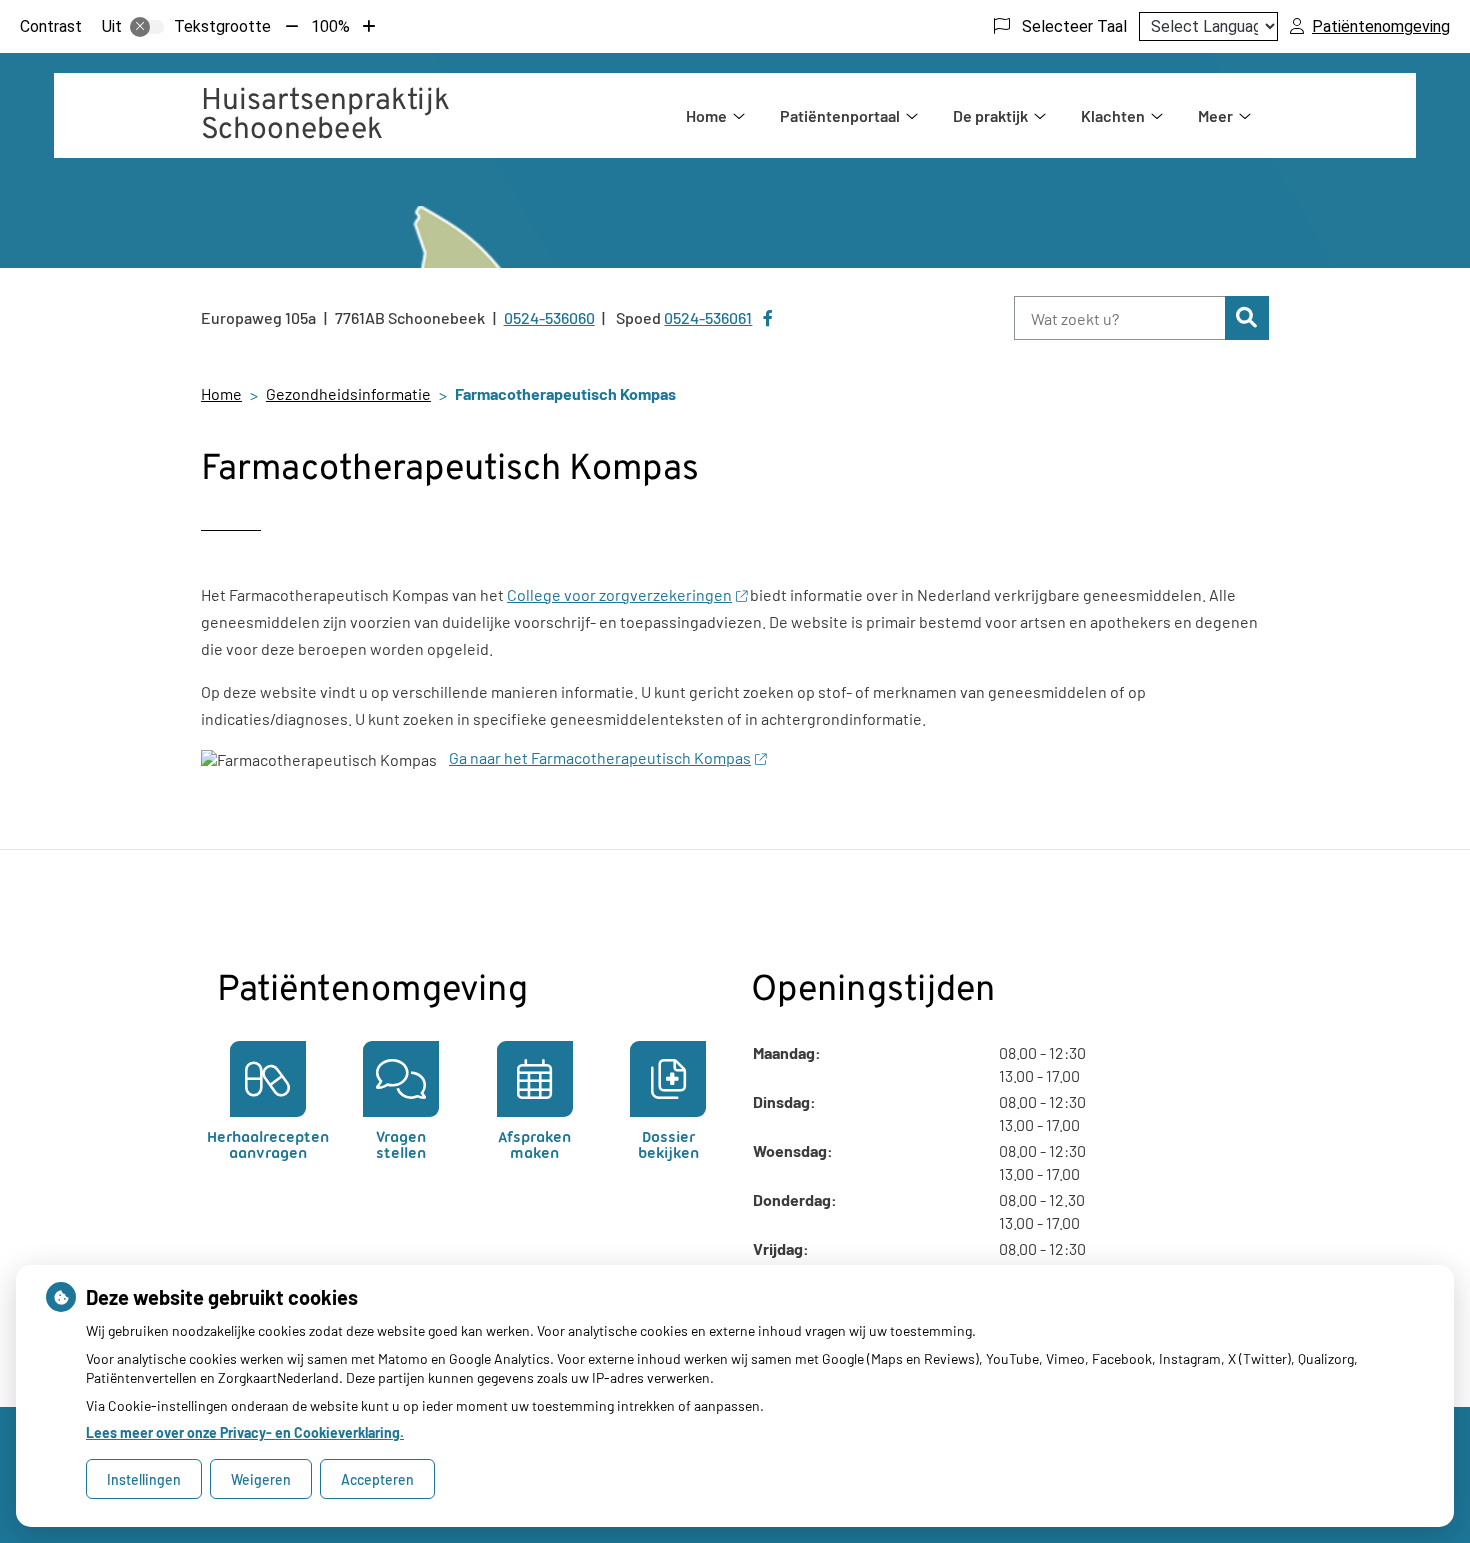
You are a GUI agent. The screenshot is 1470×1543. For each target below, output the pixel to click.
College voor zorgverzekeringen (619, 594)
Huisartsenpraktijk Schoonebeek (325, 116)
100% (330, 26)
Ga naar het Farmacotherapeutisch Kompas (600, 757)
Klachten (1113, 115)
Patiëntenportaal (840, 115)
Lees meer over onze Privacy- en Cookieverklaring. (245, 1432)
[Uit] (147, 27)
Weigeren (261, 1479)
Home (706, 115)
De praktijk (990, 115)
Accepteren (377, 1479)
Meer (1215, 115)
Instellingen (144, 1479)
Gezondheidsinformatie (348, 393)
